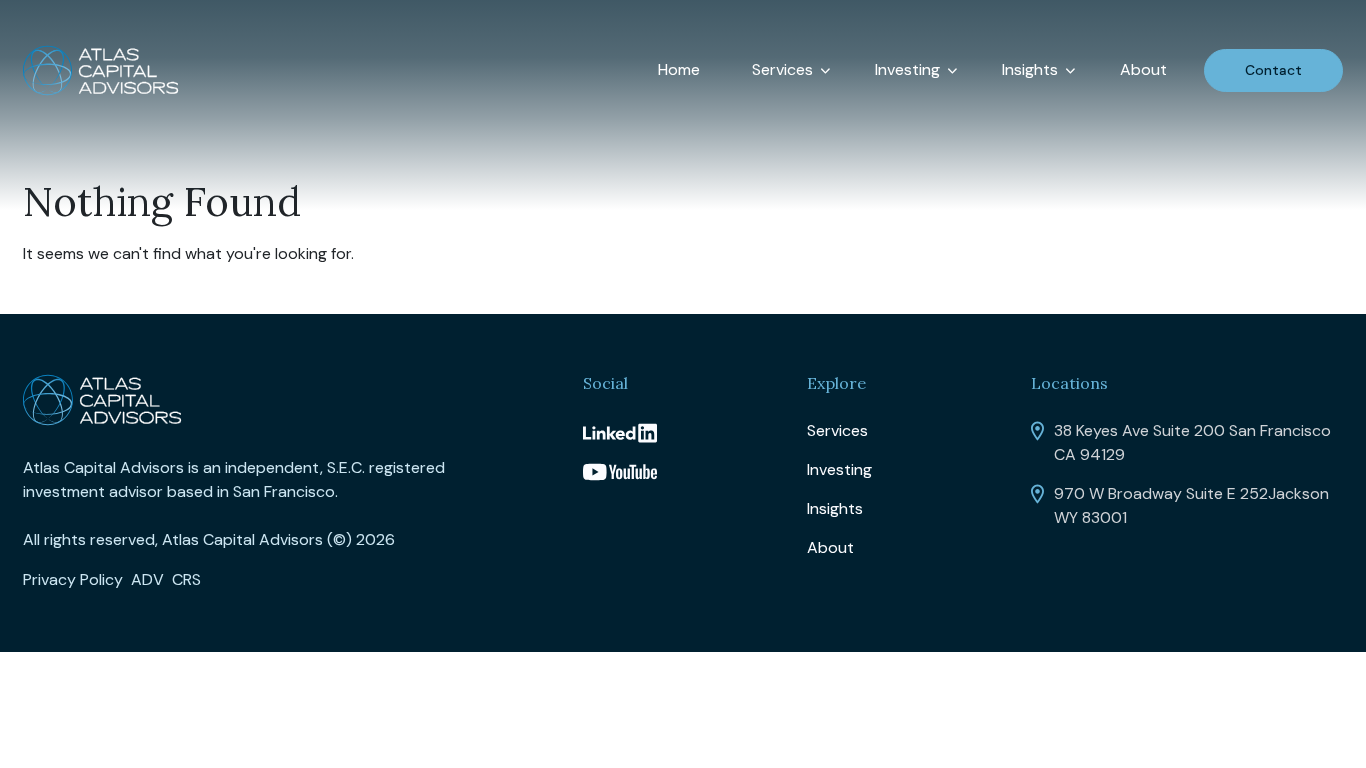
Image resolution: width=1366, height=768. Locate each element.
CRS (186, 579)
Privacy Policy (73, 579)
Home (679, 69)
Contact (1273, 70)
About (1143, 69)
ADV (147, 579)
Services (782, 69)
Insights (1030, 69)
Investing (907, 69)
